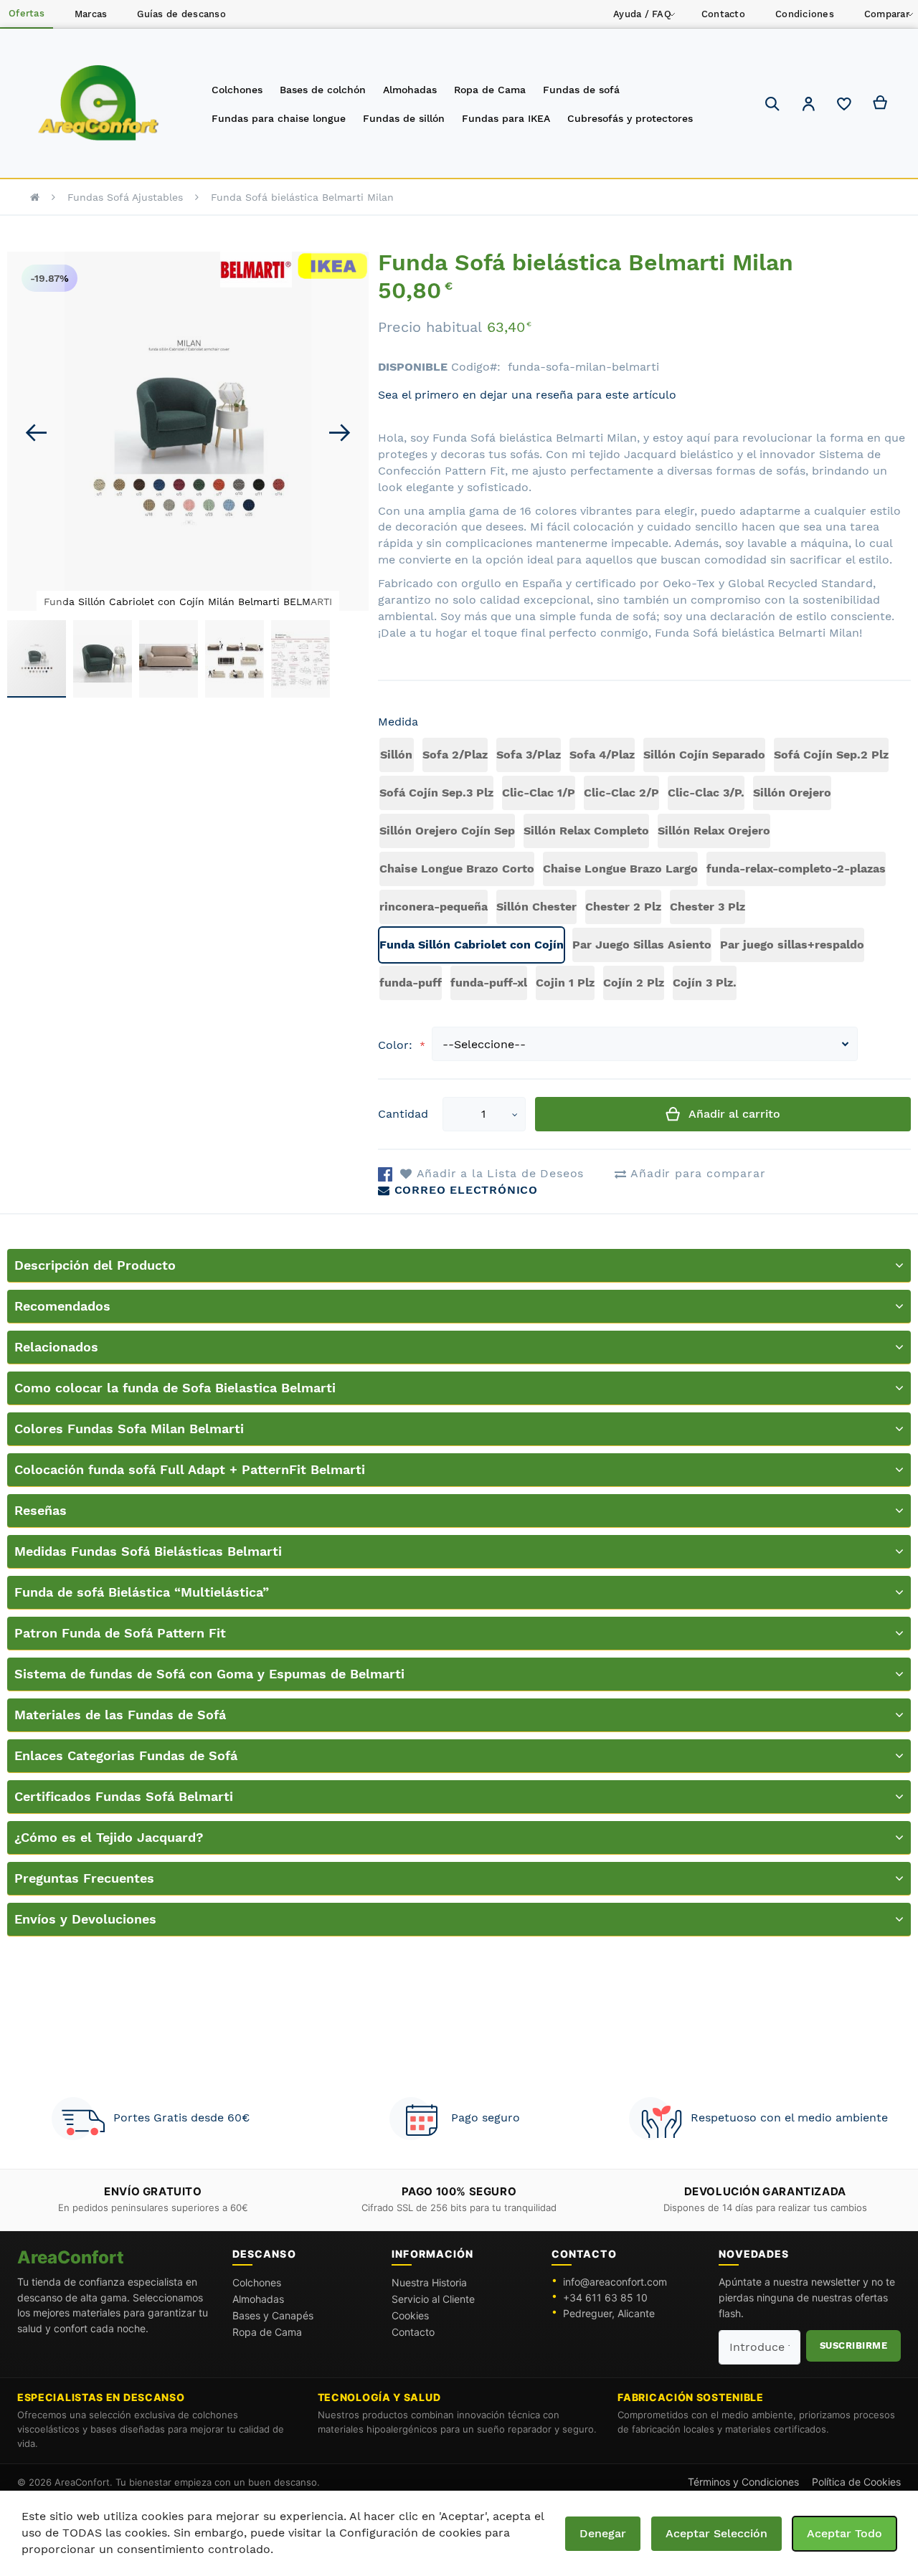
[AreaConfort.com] (99, 104)
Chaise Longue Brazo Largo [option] (620, 869)
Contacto (413, 2332)
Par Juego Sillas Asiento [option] (642, 945)
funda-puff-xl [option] (489, 983)
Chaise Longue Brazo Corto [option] (457, 869)
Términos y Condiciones (743, 2482)
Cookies (410, 2315)
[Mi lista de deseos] (844, 108)
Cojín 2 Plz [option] (634, 983)
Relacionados (56, 1347)
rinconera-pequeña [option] (434, 907)
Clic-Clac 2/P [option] (621, 793)
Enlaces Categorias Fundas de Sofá (126, 1755)
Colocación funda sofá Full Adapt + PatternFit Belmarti (190, 1469)
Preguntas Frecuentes (84, 1878)
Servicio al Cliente (433, 2299)
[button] (808, 106)
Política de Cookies (856, 2482)
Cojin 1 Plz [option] (565, 983)
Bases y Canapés (273, 2315)
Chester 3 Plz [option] (708, 907)
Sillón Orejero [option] (792, 793)
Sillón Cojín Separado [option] (704, 755)
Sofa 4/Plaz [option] (602, 755)
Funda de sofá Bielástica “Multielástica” (142, 1592)
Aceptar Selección (716, 2533)
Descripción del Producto (95, 1265)
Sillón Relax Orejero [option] (714, 831)
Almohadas (258, 2299)
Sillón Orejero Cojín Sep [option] (447, 831)
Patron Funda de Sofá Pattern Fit (120, 1633)
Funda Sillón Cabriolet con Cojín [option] (472, 945)
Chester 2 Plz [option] (623, 907)
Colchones (257, 2282)
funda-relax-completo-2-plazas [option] (796, 869)
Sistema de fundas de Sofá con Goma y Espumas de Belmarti (209, 1674)
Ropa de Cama (267, 2332)
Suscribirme (854, 2346)
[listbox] (644, 871)
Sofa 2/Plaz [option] (455, 755)
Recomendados (62, 1306)
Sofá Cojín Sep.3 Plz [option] (436, 793)
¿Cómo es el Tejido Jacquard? (109, 1837)
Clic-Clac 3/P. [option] (706, 793)
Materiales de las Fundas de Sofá (120, 1715)
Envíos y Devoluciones (85, 1919)
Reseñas (41, 1510)
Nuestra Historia (429, 2282)
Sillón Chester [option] (536, 907)
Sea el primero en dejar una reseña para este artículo (527, 395)
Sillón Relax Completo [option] (586, 831)
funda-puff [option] (411, 983)
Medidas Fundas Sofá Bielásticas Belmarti (148, 1551)
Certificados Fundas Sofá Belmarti (124, 1796)
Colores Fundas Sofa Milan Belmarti (129, 1429)
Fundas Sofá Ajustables (125, 197)
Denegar (603, 2533)
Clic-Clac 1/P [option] (539, 793)
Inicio (35, 197)
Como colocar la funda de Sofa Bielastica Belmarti (175, 1388)
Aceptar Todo (844, 2533)
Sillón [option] (396, 755)
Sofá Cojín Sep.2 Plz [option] (831, 755)
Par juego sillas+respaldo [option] (792, 945)
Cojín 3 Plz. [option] (705, 983)
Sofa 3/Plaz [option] (529, 755)
